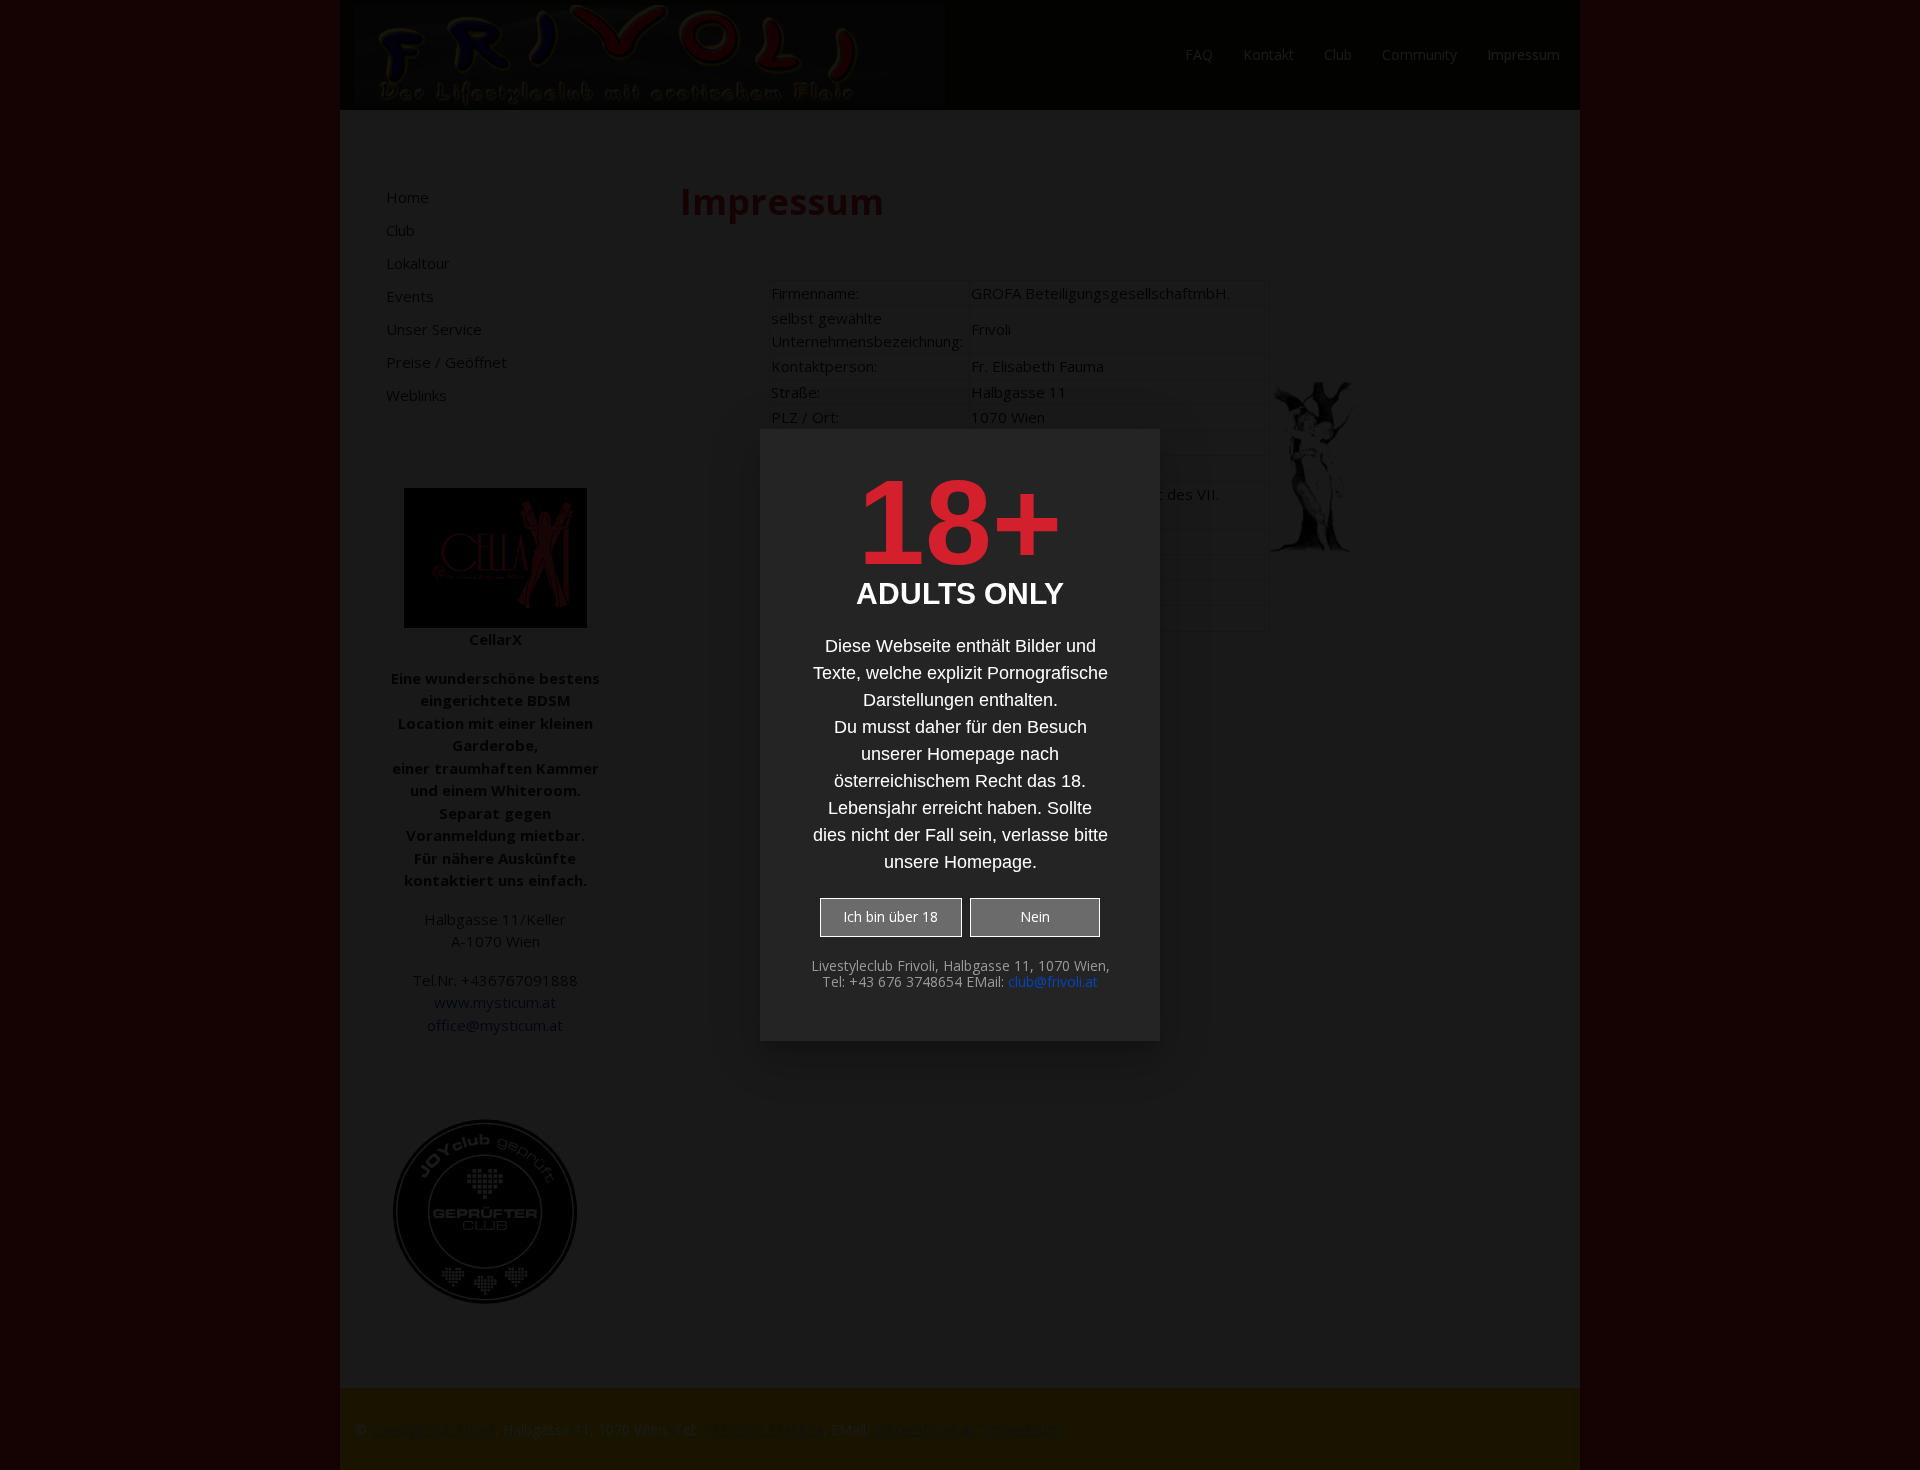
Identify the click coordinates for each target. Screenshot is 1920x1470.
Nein (1035, 916)
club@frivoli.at (1053, 981)
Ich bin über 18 (890, 916)
